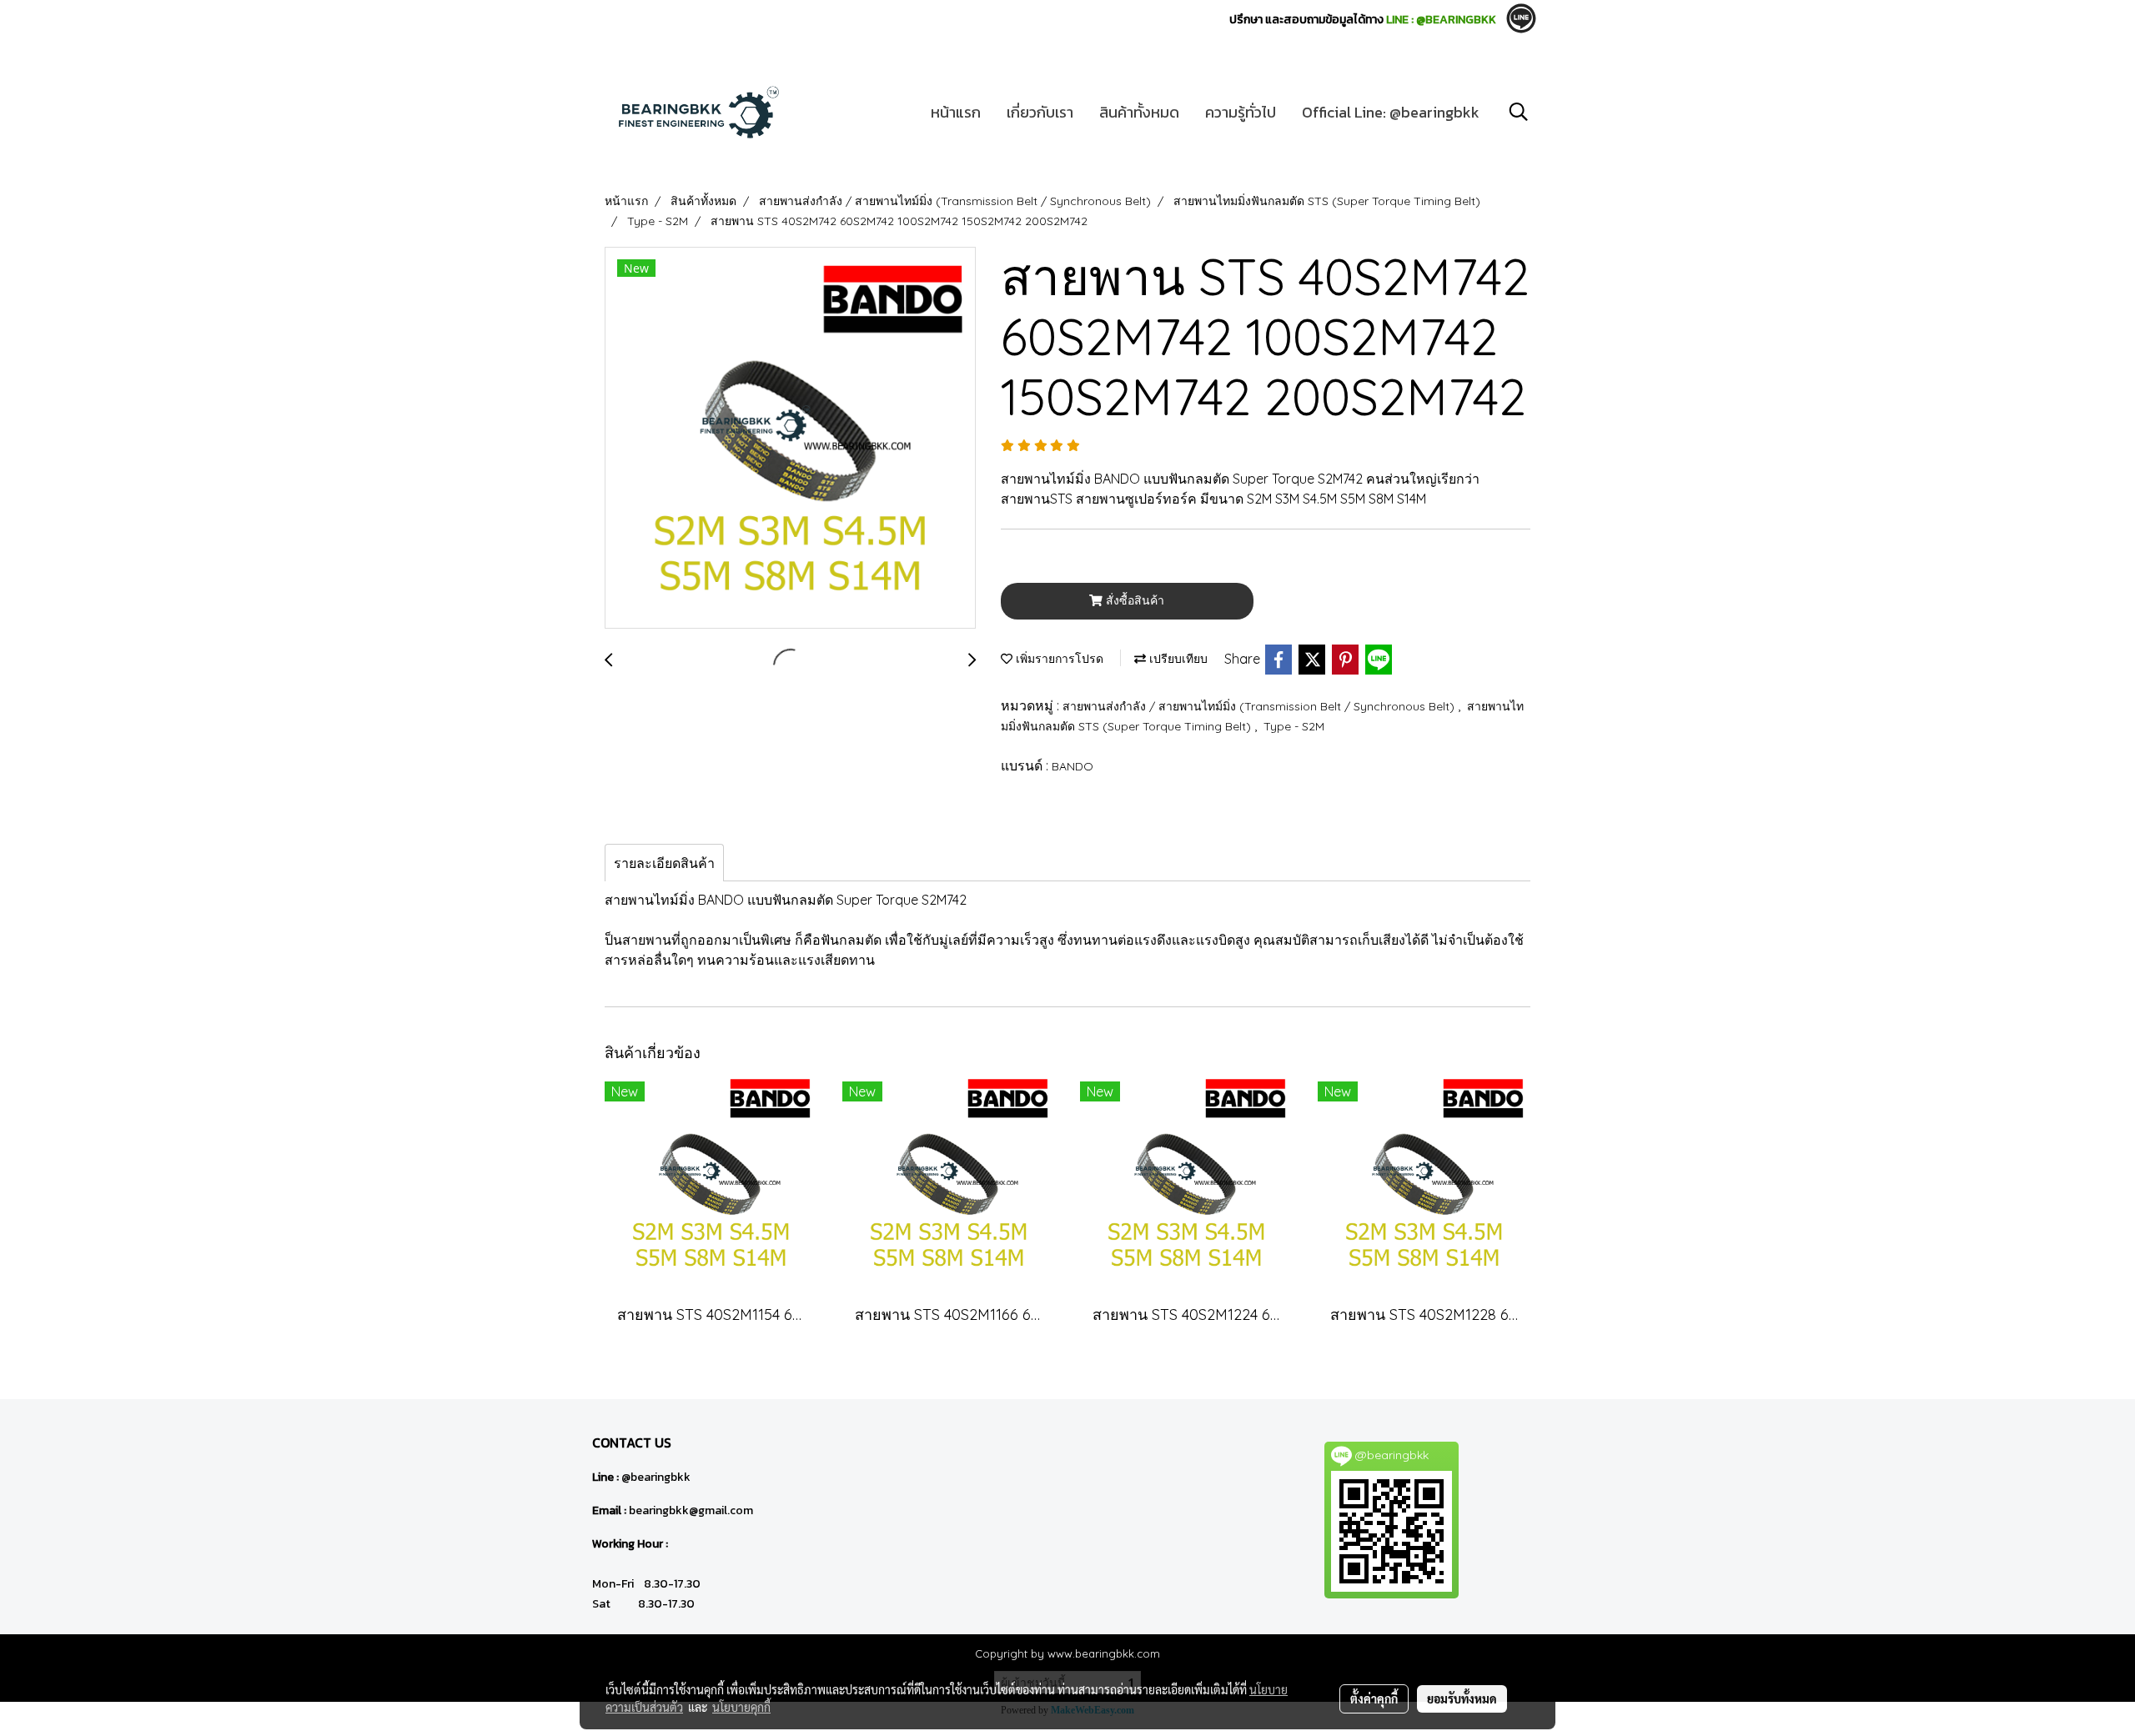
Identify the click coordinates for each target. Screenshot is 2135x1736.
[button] (1519, 112)
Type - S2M (1294, 726)
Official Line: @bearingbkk (1391, 112)
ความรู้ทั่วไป (1241, 112)
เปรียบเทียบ (1177, 659)
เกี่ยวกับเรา (1040, 112)
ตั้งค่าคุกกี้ (1374, 1698)
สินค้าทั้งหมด (1139, 112)
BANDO (1073, 766)
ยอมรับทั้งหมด (1462, 1698)
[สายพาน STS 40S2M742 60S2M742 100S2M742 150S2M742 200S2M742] (790, 439)
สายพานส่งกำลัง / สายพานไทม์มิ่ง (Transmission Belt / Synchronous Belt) (1260, 706)
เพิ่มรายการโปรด (1058, 659)
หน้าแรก (956, 112)
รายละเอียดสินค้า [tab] (664, 863)
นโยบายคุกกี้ (741, 1707)
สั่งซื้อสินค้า (1133, 600)
